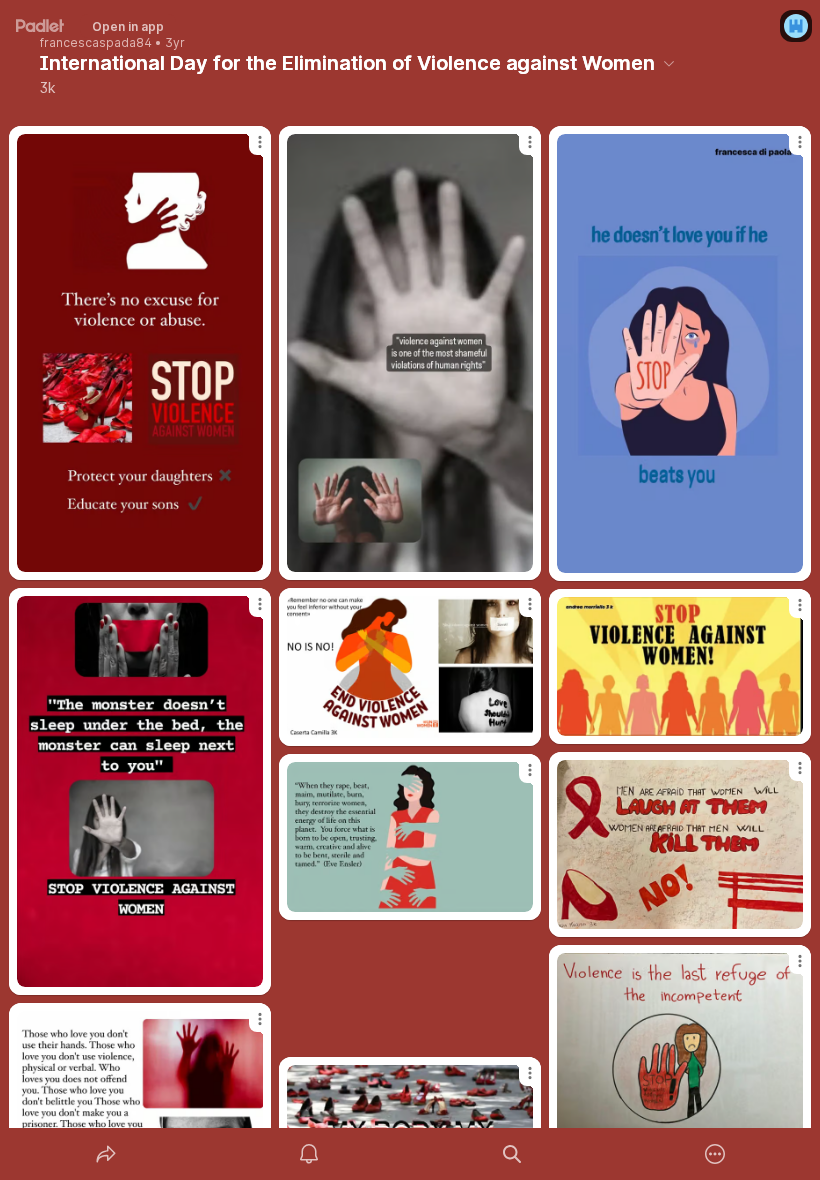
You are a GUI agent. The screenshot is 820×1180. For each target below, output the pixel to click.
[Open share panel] (106, 1154)
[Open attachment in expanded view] (140, 353)
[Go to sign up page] (796, 26)
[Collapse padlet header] (669, 63)
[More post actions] (247, 150)
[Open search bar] (512, 1154)
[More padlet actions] (715, 1154)
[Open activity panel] (309, 1154)
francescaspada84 (96, 43)
